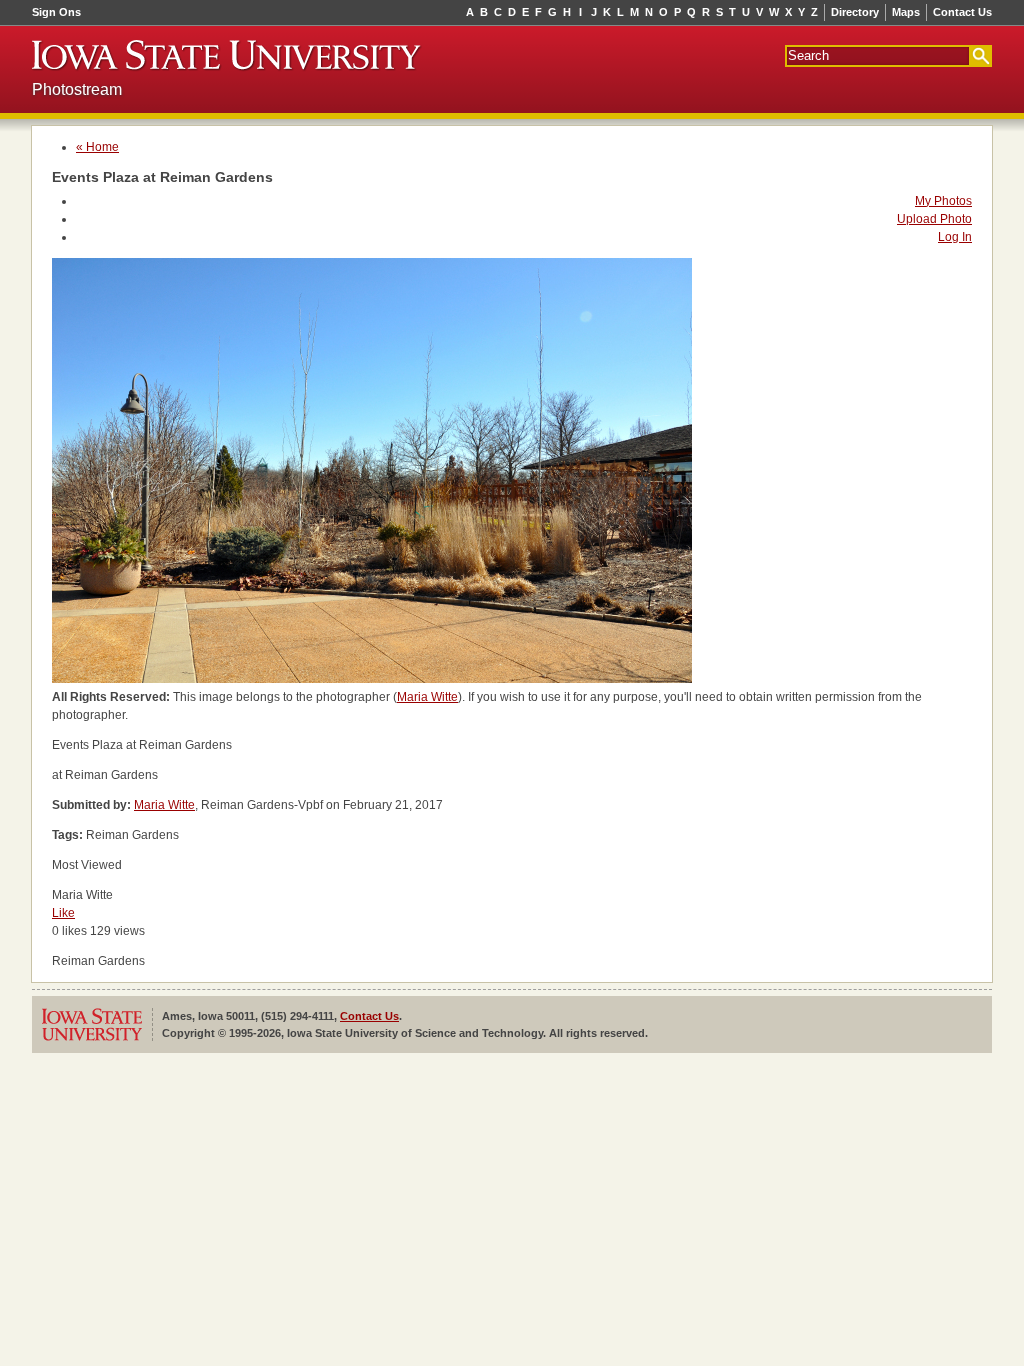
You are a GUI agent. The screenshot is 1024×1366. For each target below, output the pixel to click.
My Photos (943, 201)
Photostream (77, 89)
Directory (855, 12)
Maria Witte (427, 697)
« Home (97, 147)
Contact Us (962, 12)
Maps (906, 12)
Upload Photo (934, 219)
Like (63, 913)
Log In (955, 237)
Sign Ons (56, 12)
